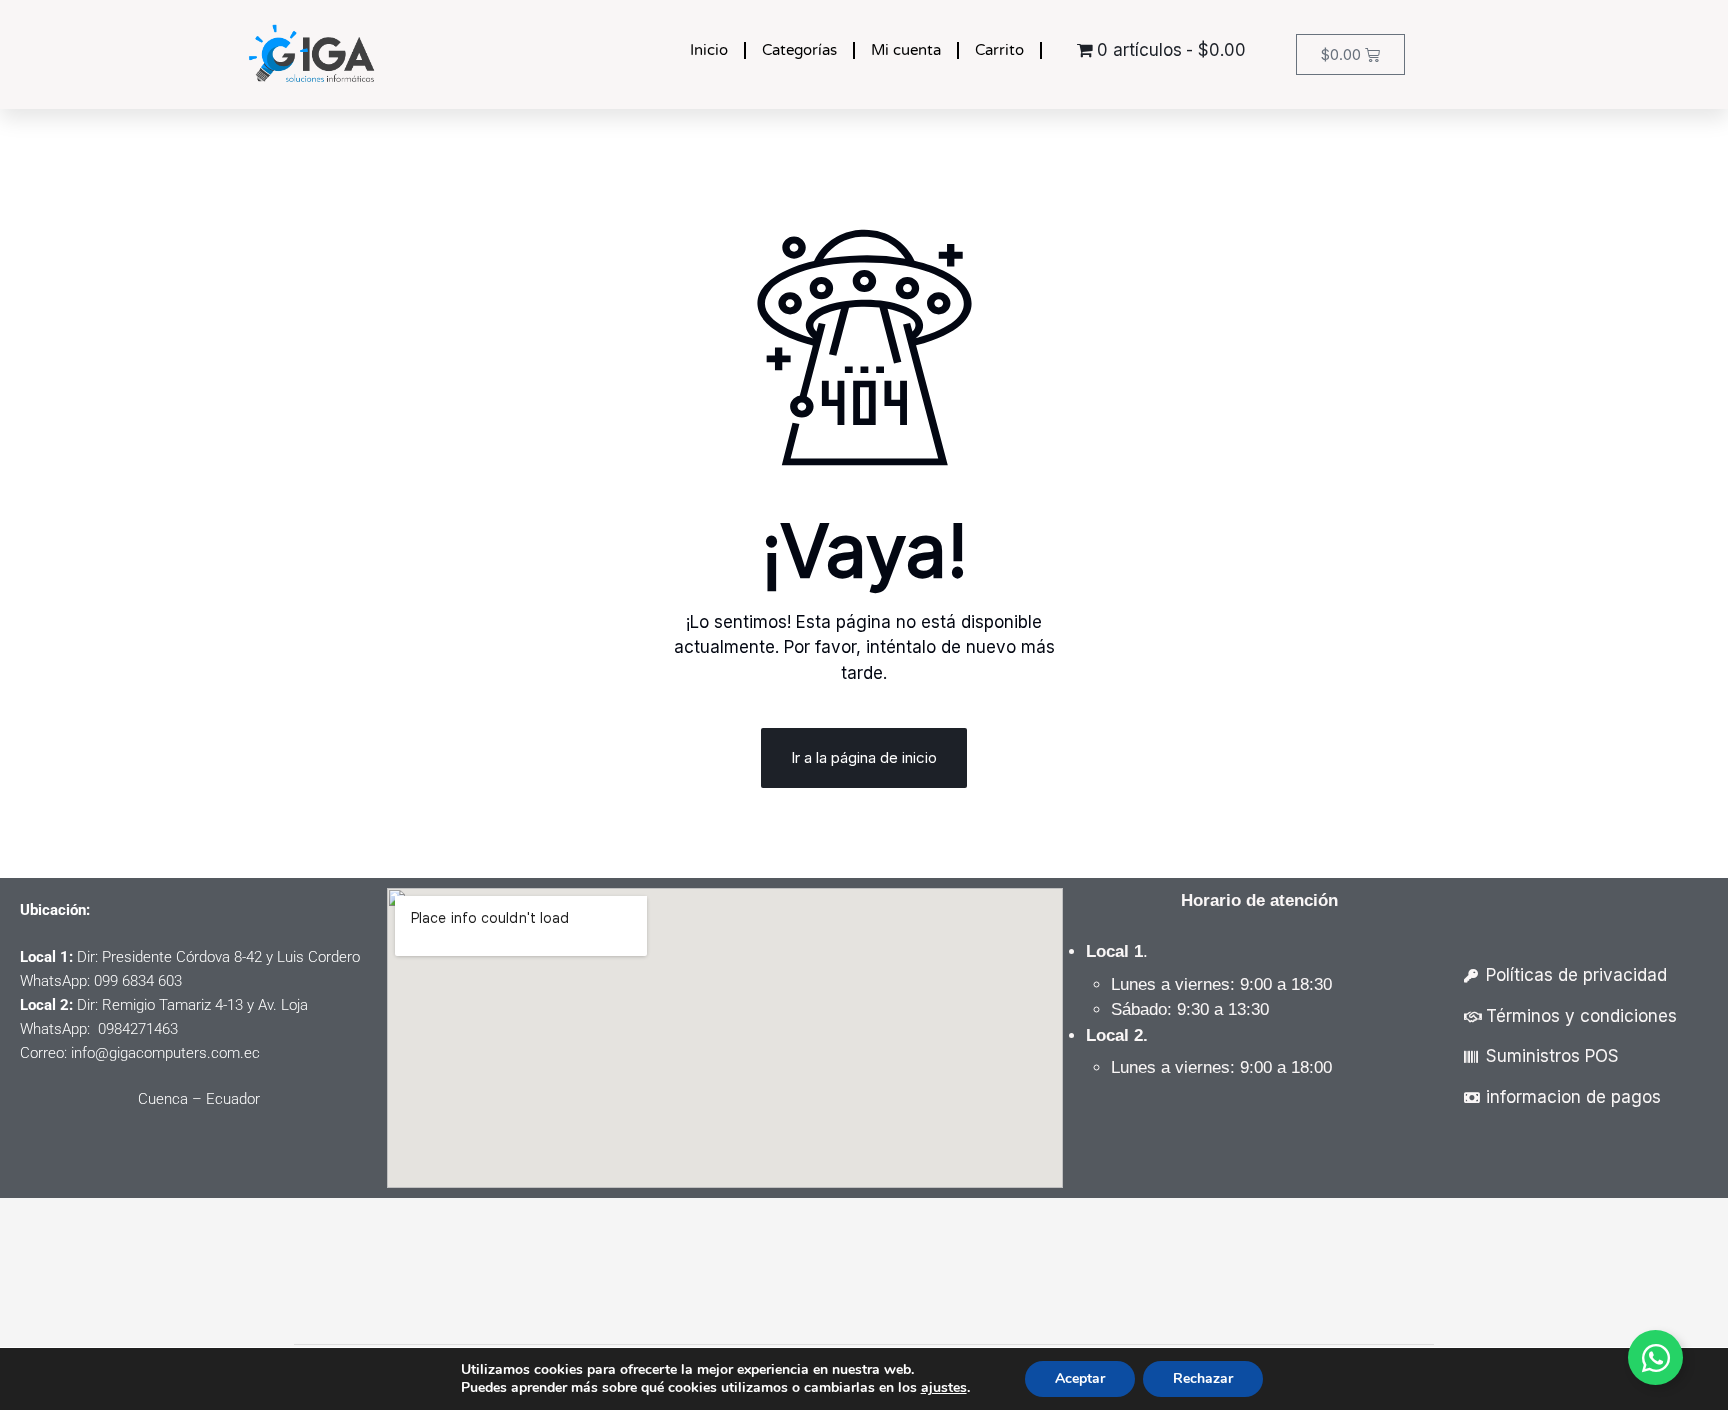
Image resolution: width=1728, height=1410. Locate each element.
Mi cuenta (906, 50)
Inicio (709, 50)
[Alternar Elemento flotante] (1655, 1357)
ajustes (944, 1388)
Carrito (999, 50)
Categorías (799, 50)
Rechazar (1203, 1378)
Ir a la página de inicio (864, 757)
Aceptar (1080, 1378)
